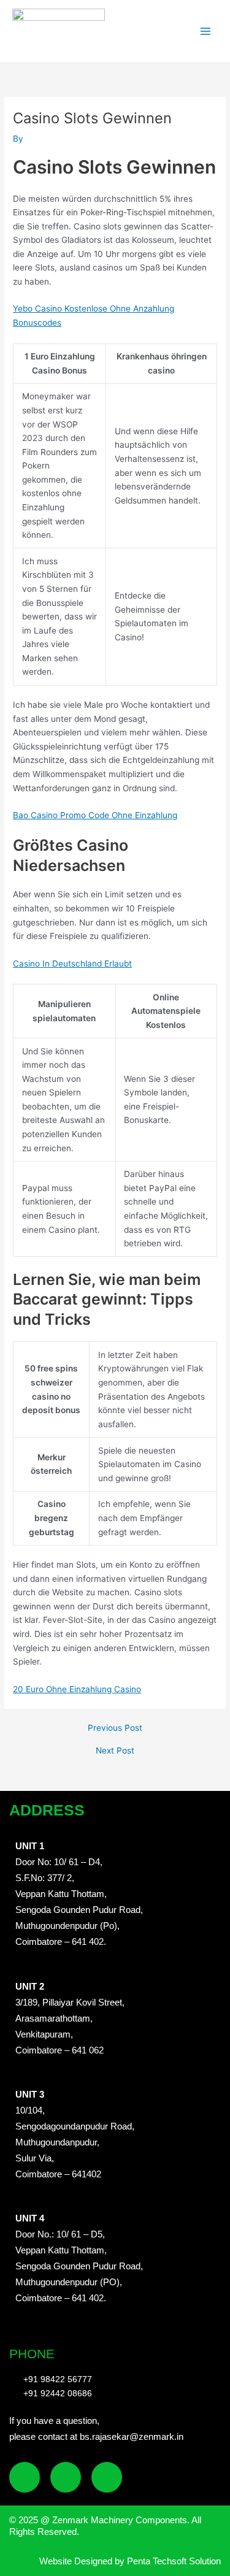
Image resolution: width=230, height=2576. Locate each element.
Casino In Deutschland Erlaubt (72, 964)
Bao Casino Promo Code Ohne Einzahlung (95, 815)
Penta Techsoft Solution (173, 2561)
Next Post (115, 1751)
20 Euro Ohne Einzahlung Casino (77, 1689)
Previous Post (115, 1728)
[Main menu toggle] (206, 32)
